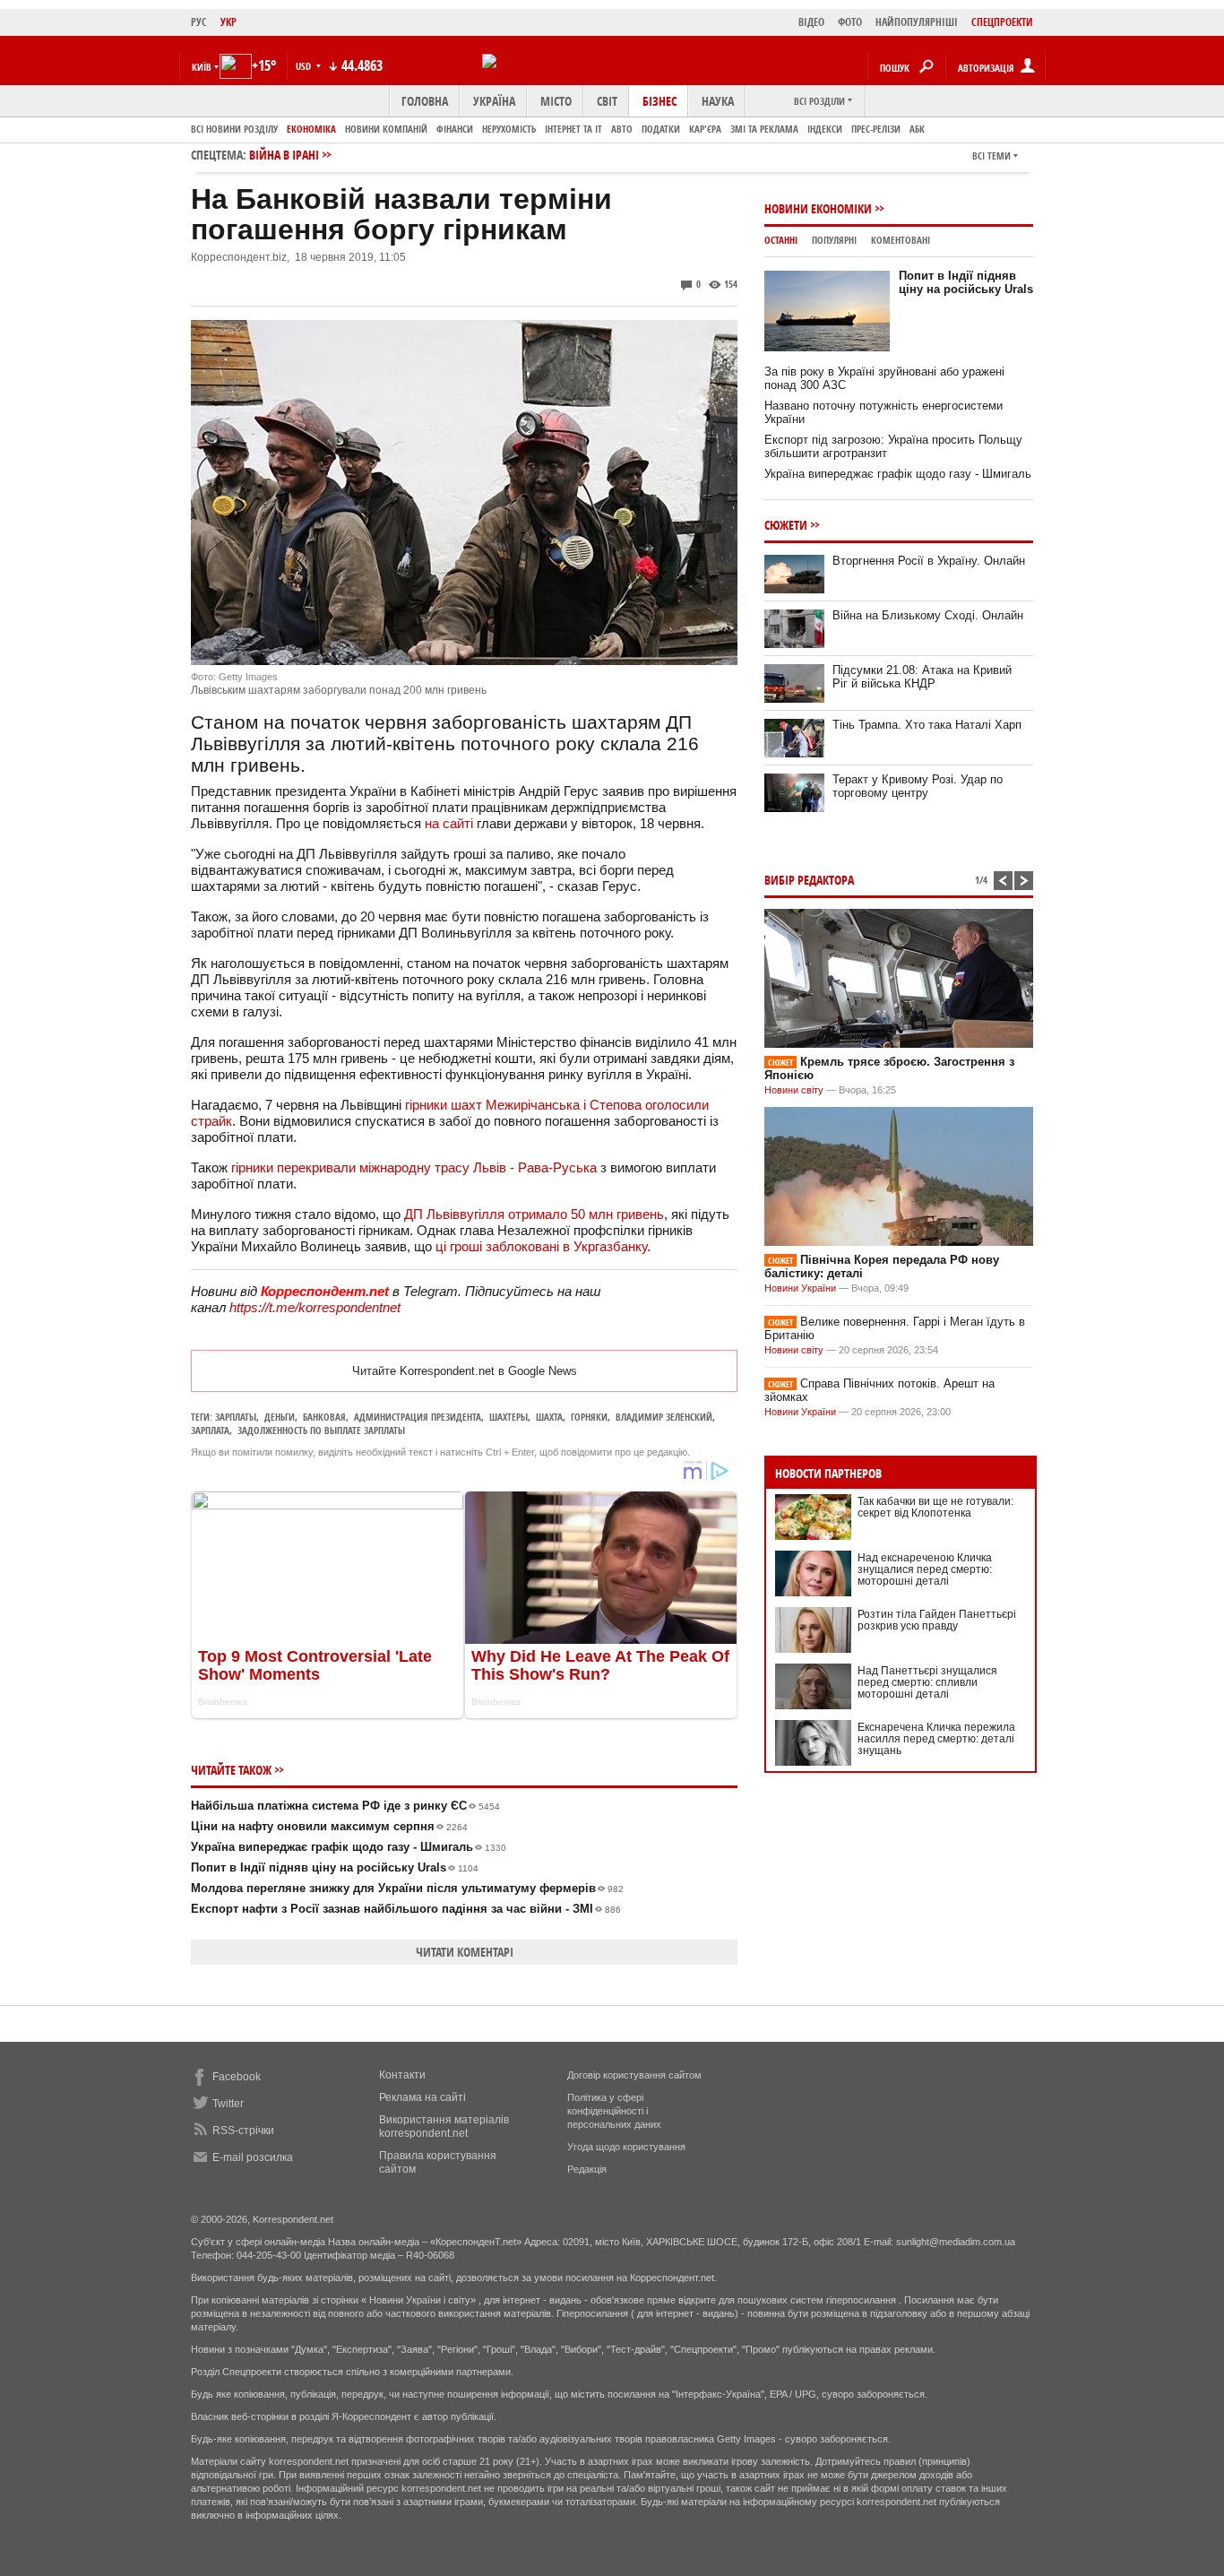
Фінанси (455, 129)
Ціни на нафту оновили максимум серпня (329, 1826)
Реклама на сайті (422, 2097)
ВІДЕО (811, 22)
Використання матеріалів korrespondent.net (444, 2126)
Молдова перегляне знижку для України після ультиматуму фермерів (407, 1888)
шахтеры (509, 1417)
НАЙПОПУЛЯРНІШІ (917, 22)
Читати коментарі (465, 1952)
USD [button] (305, 66)
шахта (549, 1417)
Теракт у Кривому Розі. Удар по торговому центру (918, 786)
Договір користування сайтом (634, 2075)
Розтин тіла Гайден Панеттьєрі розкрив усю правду (937, 1620)
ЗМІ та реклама (764, 129)
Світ (607, 101)
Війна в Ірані (284, 155)
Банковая (324, 1417)
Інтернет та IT (573, 129)
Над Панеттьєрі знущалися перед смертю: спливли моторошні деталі (927, 1682)
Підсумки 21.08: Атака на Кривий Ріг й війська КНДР (922, 677)
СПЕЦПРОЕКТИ (1002, 22)
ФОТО (850, 22)
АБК (917, 129)
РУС (199, 22)
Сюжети (786, 525)
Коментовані (901, 240)
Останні (781, 240)
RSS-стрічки (243, 2131)
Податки (661, 129)
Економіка (311, 129)
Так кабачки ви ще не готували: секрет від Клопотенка (935, 1507)
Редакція (587, 2169)
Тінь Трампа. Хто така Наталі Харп (927, 725)
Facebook (237, 2077)
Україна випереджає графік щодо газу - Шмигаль (349, 1847)
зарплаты (236, 1417)
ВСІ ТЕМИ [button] (991, 156)
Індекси (825, 129)
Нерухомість (509, 129)
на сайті (449, 823)
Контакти (402, 2075)
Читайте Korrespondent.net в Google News (465, 1371)
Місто (556, 101)
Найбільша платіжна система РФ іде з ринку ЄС (345, 1806)
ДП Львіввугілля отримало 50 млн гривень (534, 1214)
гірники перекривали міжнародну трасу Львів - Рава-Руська (414, 1167)
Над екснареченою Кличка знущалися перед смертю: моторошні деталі (925, 1569)
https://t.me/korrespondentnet (315, 1307)
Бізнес (659, 101)
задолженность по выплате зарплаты (321, 1430)
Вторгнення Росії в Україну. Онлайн (929, 561)
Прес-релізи (876, 129)
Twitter (228, 2104)
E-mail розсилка (253, 2157)
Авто (622, 129)
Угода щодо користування (626, 2147)
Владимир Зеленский (664, 1417)
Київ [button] (202, 67)
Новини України (800, 1288)
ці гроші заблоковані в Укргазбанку (541, 1246)
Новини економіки (818, 208)
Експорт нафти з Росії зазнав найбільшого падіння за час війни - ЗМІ (406, 1909)
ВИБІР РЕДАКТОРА (809, 880)
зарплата (210, 1430)
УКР (228, 22)
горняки (589, 1417)
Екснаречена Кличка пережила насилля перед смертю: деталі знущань (936, 1739)
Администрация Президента (418, 1417)
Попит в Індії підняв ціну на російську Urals (335, 1867)
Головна (425, 101)
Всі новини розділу (234, 129)
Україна (494, 101)
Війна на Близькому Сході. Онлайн (928, 615)
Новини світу (794, 1090)
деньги (280, 1417)
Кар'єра (705, 129)
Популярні (834, 240)
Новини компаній (386, 129)
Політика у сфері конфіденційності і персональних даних (614, 2111)
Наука (718, 101)
